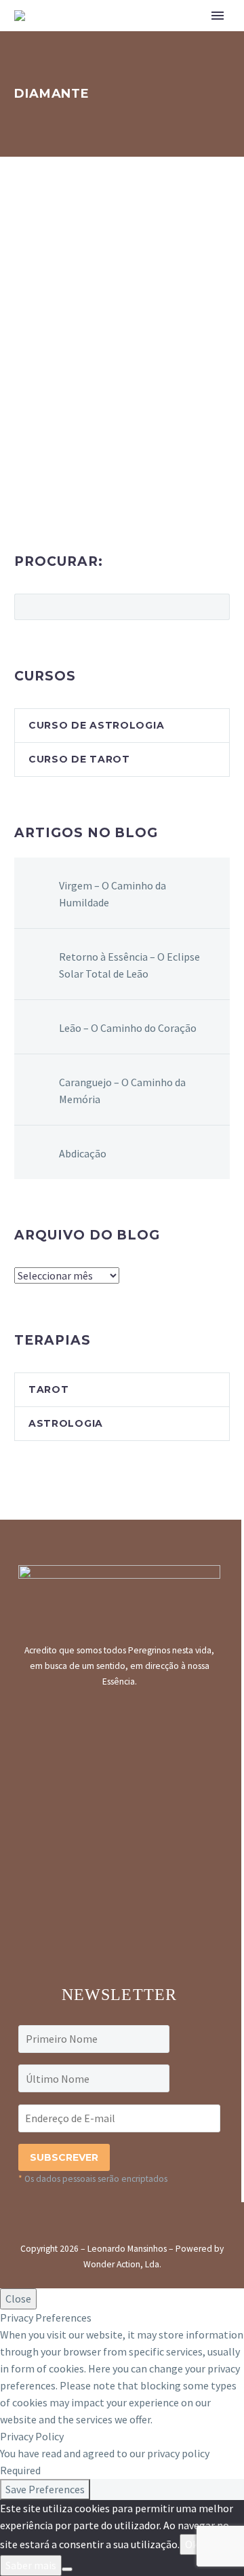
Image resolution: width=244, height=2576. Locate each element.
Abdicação (83, 1153)
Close (18, 2299)
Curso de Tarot (79, 759)
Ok (191, 2544)
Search (215, 607)
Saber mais (31, 2565)
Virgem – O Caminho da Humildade (113, 894)
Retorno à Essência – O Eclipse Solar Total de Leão (129, 965)
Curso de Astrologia (96, 725)
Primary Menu (218, 16)
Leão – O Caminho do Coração (128, 1028)
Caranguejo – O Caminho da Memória (122, 1091)
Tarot (49, 1389)
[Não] (67, 2569)
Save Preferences (45, 2489)
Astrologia (66, 1423)
